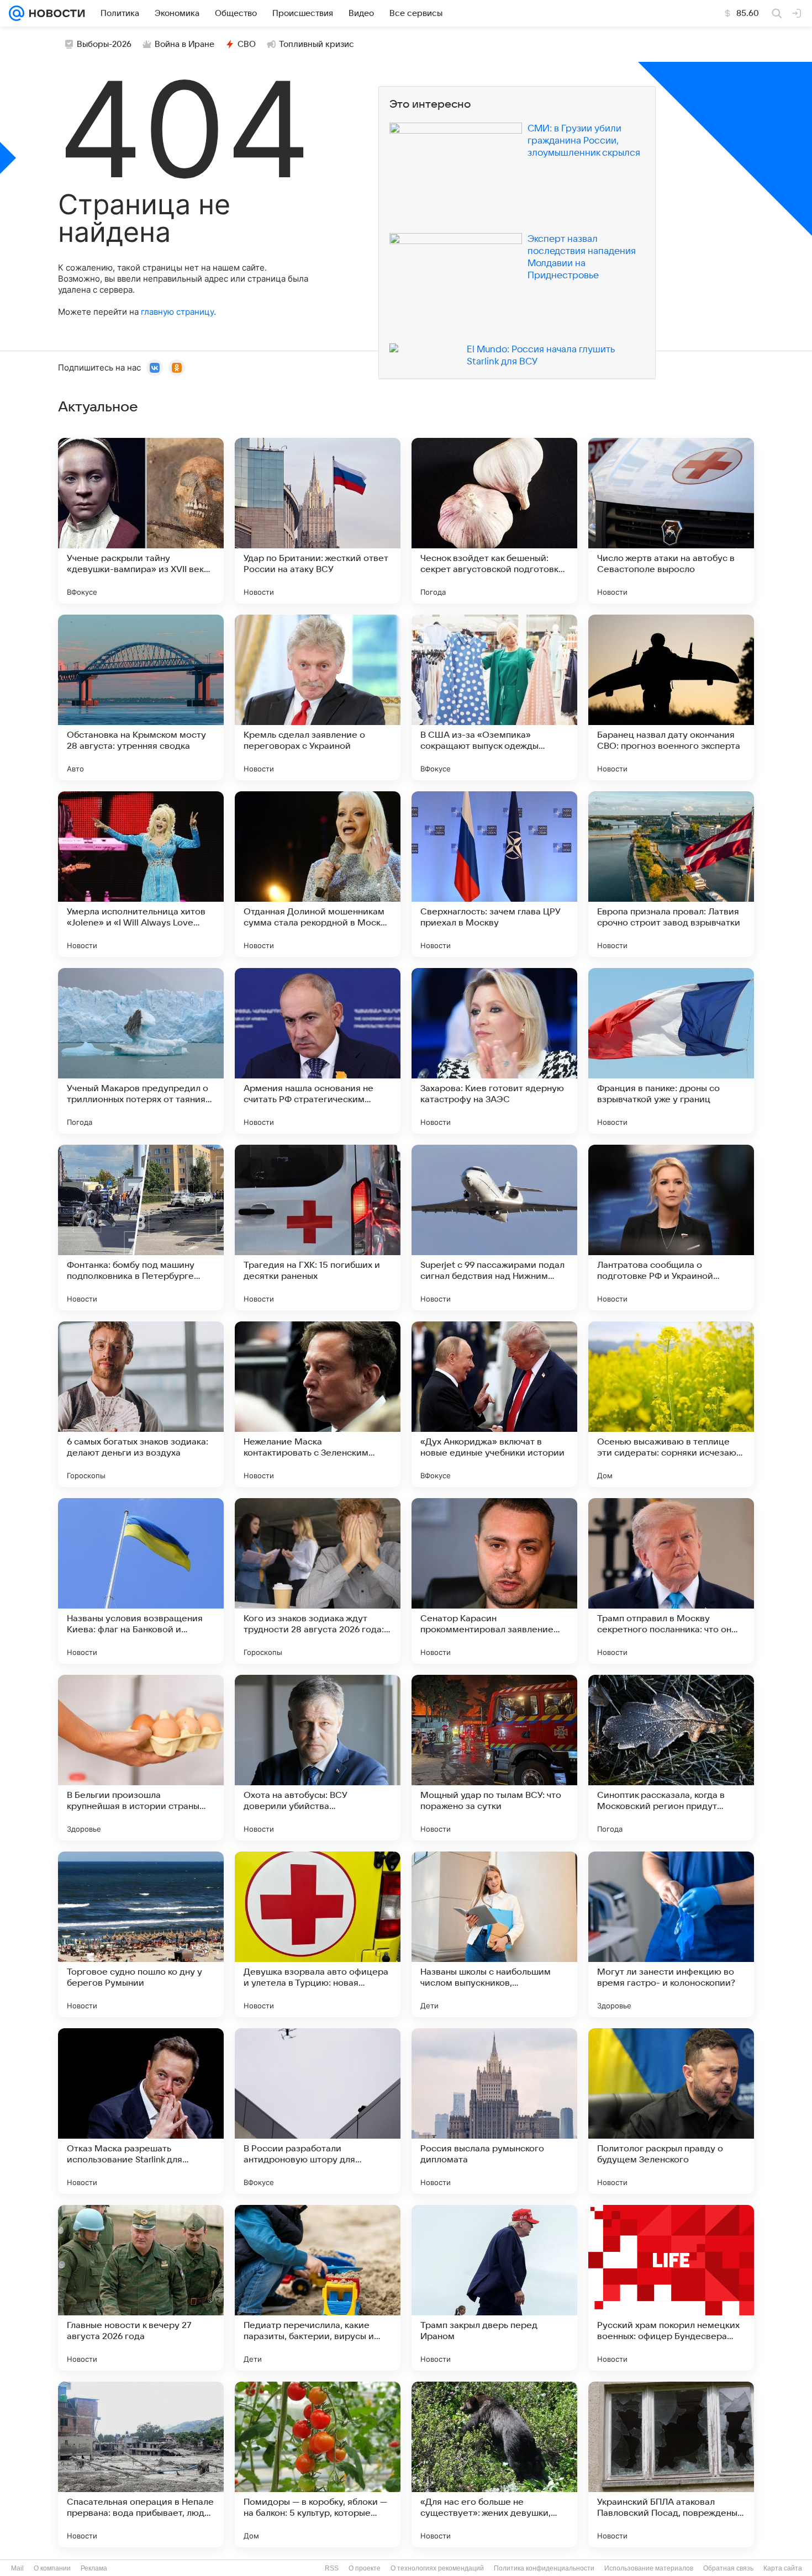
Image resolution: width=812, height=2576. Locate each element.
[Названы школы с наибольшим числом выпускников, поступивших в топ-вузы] (494, 1934)
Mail (17, 2568)
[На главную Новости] (55, 13)
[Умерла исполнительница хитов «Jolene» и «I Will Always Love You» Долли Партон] (141, 874)
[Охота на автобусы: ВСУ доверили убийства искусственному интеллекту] (318, 1758)
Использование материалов (649, 2568)
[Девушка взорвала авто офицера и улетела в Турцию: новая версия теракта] (318, 1934)
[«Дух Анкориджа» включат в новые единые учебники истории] (494, 1404)
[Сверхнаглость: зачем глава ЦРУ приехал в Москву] (494, 874)
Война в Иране (184, 44)
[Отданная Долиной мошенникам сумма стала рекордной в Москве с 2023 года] (318, 874)
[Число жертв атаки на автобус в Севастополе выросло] (671, 521)
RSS (332, 2568)
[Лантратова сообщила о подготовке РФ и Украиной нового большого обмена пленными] (671, 1228)
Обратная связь (728, 2568)
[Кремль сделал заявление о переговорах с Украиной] (318, 697)
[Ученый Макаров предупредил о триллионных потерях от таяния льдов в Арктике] (141, 1051)
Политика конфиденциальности (544, 2568)
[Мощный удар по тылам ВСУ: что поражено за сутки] (494, 1758)
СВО (247, 44)
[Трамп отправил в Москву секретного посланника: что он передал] (671, 1581)
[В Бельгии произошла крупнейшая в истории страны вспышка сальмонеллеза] (141, 1758)
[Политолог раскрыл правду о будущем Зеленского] (671, 2111)
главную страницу (177, 312)
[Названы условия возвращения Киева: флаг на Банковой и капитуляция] (141, 1581)
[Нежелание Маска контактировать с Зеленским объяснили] (318, 1404)
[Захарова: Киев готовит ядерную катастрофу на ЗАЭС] (494, 1051)
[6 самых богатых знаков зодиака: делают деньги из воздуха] (141, 1404)
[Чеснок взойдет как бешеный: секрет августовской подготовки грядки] (494, 521)
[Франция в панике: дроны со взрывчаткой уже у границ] (671, 1051)
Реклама (94, 2568)
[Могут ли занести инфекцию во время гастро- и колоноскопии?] (671, 1934)
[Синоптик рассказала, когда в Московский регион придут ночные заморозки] (671, 1758)
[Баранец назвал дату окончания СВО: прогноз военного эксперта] (671, 697)
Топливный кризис (317, 44)
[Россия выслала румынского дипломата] (494, 2111)
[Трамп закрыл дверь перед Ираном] (494, 2288)
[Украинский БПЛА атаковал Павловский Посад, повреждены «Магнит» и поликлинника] (671, 2464)
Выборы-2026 (104, 44)
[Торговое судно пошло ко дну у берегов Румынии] (141, 1934)
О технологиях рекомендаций (437, 2568)
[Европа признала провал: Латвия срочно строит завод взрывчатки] (671, 874)
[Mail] (17, 13)
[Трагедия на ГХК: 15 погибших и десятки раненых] (318, 1228)
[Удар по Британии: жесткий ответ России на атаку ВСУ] (318, 521)
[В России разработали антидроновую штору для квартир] (318, 2111)
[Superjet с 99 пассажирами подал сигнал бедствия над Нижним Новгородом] (494, 1228)
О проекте (365, 2568)
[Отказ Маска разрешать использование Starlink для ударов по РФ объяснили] (141, 2111)
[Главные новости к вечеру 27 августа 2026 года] (141, 2288)
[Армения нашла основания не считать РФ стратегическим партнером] (318, 1051)
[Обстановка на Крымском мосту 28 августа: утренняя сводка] (141, 697)
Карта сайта (783, 2568)
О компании (52, 2568)
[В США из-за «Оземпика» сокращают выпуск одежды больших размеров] (494, 697)
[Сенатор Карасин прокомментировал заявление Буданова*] (494, 1581)
